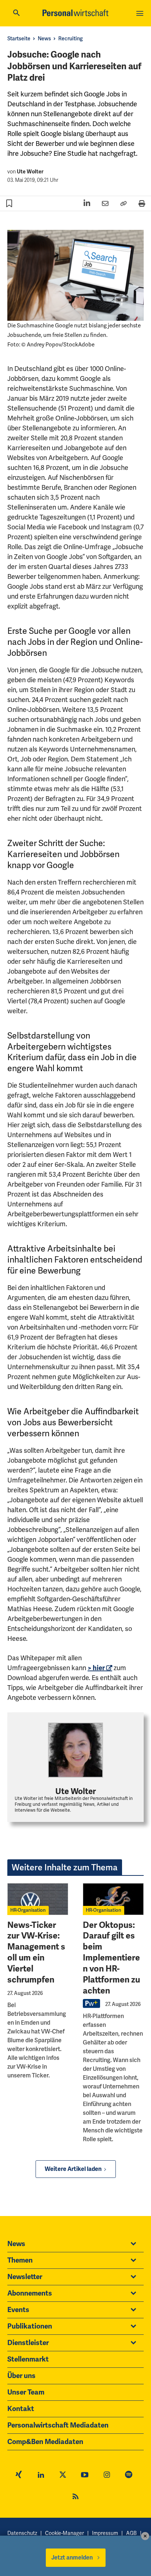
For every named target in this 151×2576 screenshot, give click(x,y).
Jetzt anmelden (72, 2558)
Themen (20, 2260)
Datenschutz (22, 2533)
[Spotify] (129, 2476)
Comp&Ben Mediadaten (45, 2442)
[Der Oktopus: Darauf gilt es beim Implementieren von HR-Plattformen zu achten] (113, 1899)
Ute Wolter (30, 172)
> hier (96, 1668)
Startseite (19, 39)
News (44, 39)
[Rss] (75, 2498)
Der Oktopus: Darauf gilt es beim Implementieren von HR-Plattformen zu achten (111, 1958)
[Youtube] (85, 2476)
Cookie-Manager (65, 2533)
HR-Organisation (28, 1910)
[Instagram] (107, 2476)
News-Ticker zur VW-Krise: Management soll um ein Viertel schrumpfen (36, 1952)
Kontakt (21, 2409)
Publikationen (30, 2326)
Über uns (21, 2376)
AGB (131, 2533)
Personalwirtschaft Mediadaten (58, 2425)
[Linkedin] (41, 2476)
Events (18, 2310)
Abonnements (30, 2293)
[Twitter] (63, 2476)
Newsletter (25, 2277)
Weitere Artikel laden (73, 2169)
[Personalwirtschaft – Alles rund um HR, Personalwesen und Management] (75, 13)
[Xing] (19, 2476)
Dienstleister (28, 2343)
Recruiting (71, 39)
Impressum (105, 2533)
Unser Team (26, 2392)
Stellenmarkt (28, 2359)
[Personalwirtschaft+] (92, 2007)
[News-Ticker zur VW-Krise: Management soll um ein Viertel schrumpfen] (38, 1899)
